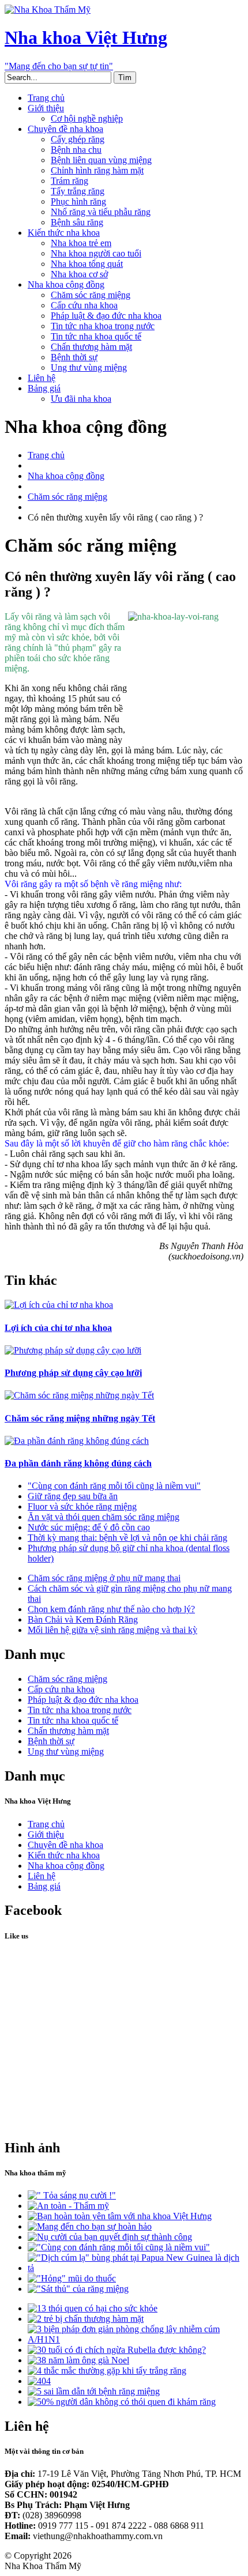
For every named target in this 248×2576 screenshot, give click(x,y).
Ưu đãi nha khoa (81, 399)
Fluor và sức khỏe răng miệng (82, 1506)
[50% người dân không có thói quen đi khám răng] (122, 2402)
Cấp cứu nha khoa (84, 305)
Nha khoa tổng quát (87, 264)
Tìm (125, 78)
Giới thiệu (46, 108)
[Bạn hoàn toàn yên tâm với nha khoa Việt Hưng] (120, 2216)
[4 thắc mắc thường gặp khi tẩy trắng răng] (107, 2371)
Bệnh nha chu (76, 150)
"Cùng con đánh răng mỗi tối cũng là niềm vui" (114, 1486)
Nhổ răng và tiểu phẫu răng (101, 212)
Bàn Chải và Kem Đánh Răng (83, 1619)
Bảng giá (44, 388)
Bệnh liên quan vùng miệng (101, 160)
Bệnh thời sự (74, 357)
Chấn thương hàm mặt (91, 347)
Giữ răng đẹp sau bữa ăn (73, 1496)
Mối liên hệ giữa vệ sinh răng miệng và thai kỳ (112, 1630)
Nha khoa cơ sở (79, 274)
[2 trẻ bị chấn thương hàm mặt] (86, 2319)
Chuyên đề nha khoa (65, 129)
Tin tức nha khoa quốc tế (96, 336)
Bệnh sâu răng (77, 222)
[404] (39, 2381)
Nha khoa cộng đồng (66, 284)
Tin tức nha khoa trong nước (103, 326)
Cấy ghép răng (78, 139)
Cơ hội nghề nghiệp (87, 118)
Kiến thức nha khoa (64, 233)
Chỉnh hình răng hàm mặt (97, 170)
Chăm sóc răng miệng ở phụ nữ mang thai (104, 1578)
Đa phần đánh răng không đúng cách (78, 1463)
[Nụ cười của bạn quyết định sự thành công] (110, 2237)
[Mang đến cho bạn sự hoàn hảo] (90, 2226)
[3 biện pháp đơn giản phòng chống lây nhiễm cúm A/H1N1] (136, 2339)
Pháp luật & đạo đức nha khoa (106, 316)
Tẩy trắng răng (78, 191)
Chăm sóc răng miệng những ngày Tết (80, 1418)
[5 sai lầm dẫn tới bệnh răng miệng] (94, 2391)
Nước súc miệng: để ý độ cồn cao (89, 1527)
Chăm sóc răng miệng (91, 295)
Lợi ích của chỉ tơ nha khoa (58, 1328)
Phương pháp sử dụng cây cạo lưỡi (73, 1373)
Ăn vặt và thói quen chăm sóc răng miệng (104, 1517)
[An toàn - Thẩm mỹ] (68, 2206)
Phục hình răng (78, 201)
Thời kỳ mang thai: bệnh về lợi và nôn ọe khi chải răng (127, 1538)
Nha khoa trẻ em (81, 243)
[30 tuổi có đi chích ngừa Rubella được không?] (117, 2350)
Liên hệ (42, 378)
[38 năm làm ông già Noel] (78, 2360)
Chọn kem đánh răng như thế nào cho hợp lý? (111, 1609)
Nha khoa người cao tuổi (96, 253)
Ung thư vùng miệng (89, 367)
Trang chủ (46, 98)
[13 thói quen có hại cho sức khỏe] (93, 2308)
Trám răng (69, 181)
